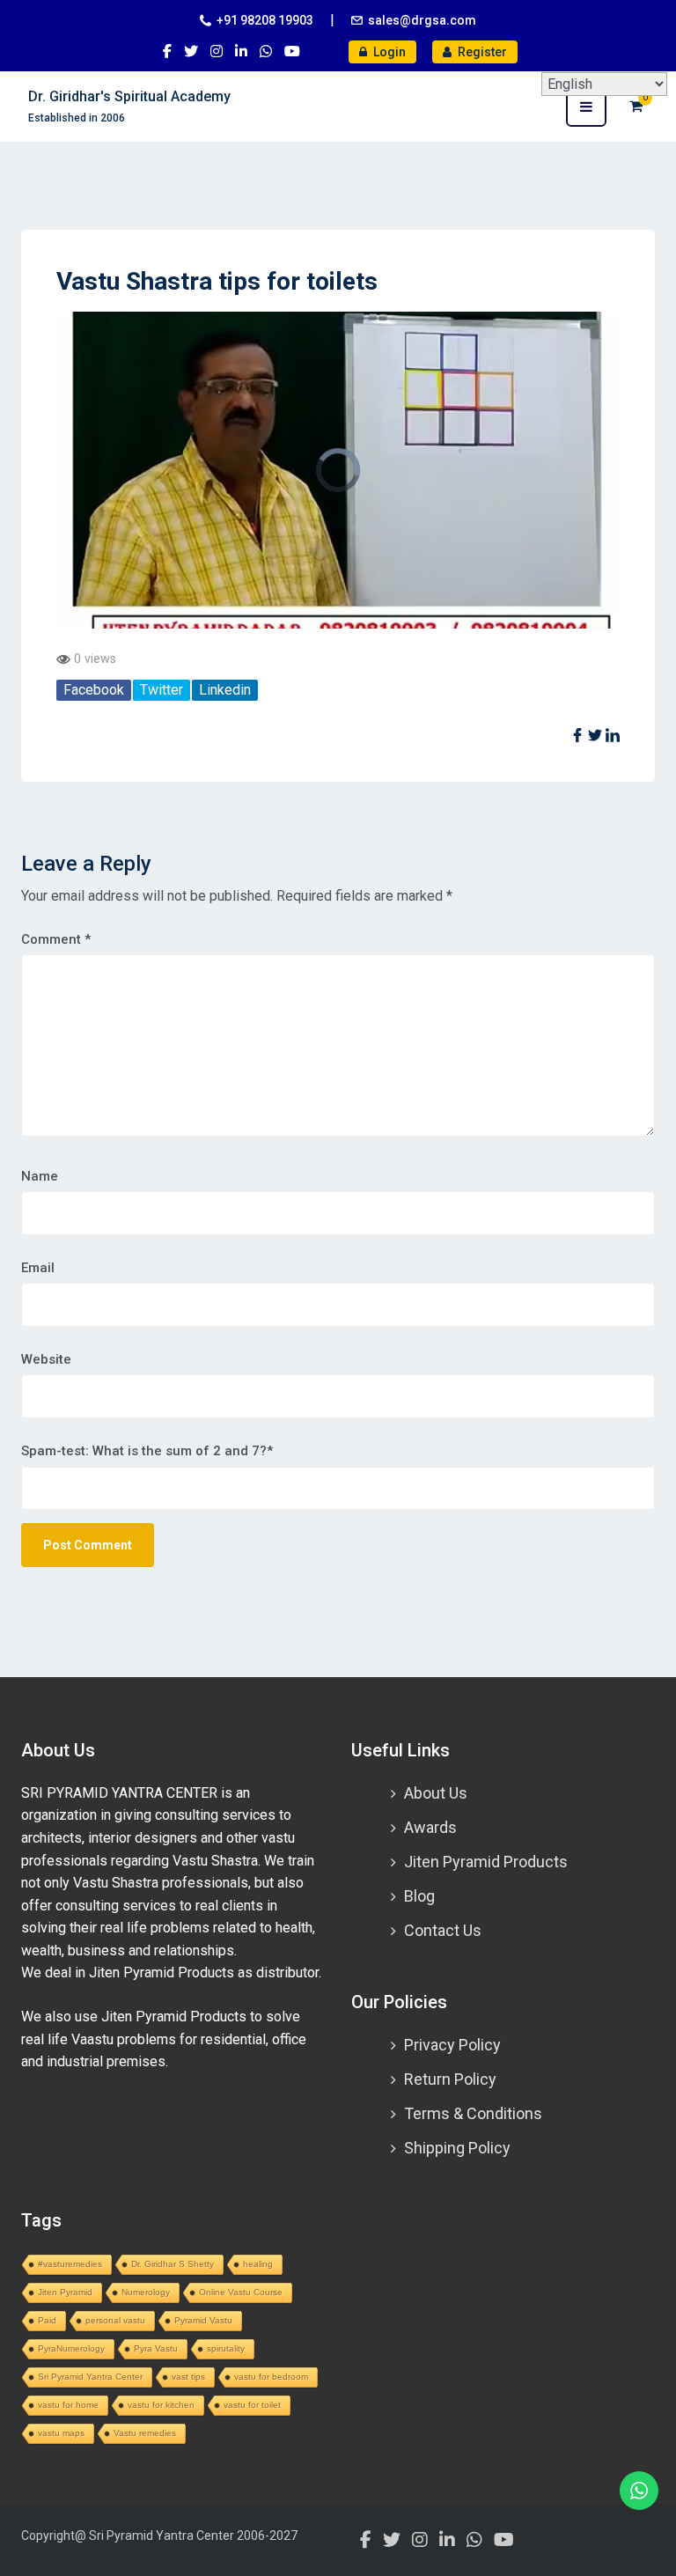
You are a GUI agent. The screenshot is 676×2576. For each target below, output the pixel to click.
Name (40, 1176)
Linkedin (225, 690)
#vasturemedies (70, 2264)
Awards (430, 1827)
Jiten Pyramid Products (486, 1862)
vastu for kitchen (161, 2405)
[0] (636, 106)
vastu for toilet (252, 2405)
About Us (436, 1793)
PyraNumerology (71, 2348)
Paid (47, 2320)
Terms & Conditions (473, 2113)
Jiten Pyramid (65, 2292)
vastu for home (68, 2405)
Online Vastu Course (241, 2292)
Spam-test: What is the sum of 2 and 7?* (147, 1451)
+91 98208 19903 (265, 20)
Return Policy (450, 2079)
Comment (56, 939)
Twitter (162, 690)
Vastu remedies (145, 2433)
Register (481, 52)
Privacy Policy (452, 2045)
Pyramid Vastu (203, 2320)
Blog (419, 1896)
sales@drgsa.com (422, 20)
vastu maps (61, 2433)
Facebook (94, 690)
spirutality (226, 2348)
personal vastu (115, 2320)
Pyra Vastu (156, 2348)
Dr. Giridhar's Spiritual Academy (129, 96)
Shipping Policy (457, 2148)
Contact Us (443, 1930)
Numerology (146, 2292)
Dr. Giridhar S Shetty (173, 2264)
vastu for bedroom (271, 2377)
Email (38, 1268)
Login (388, 52)
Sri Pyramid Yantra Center (90, 2377)
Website (46, 1359)
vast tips (188, 2377)
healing (258, 2264)
